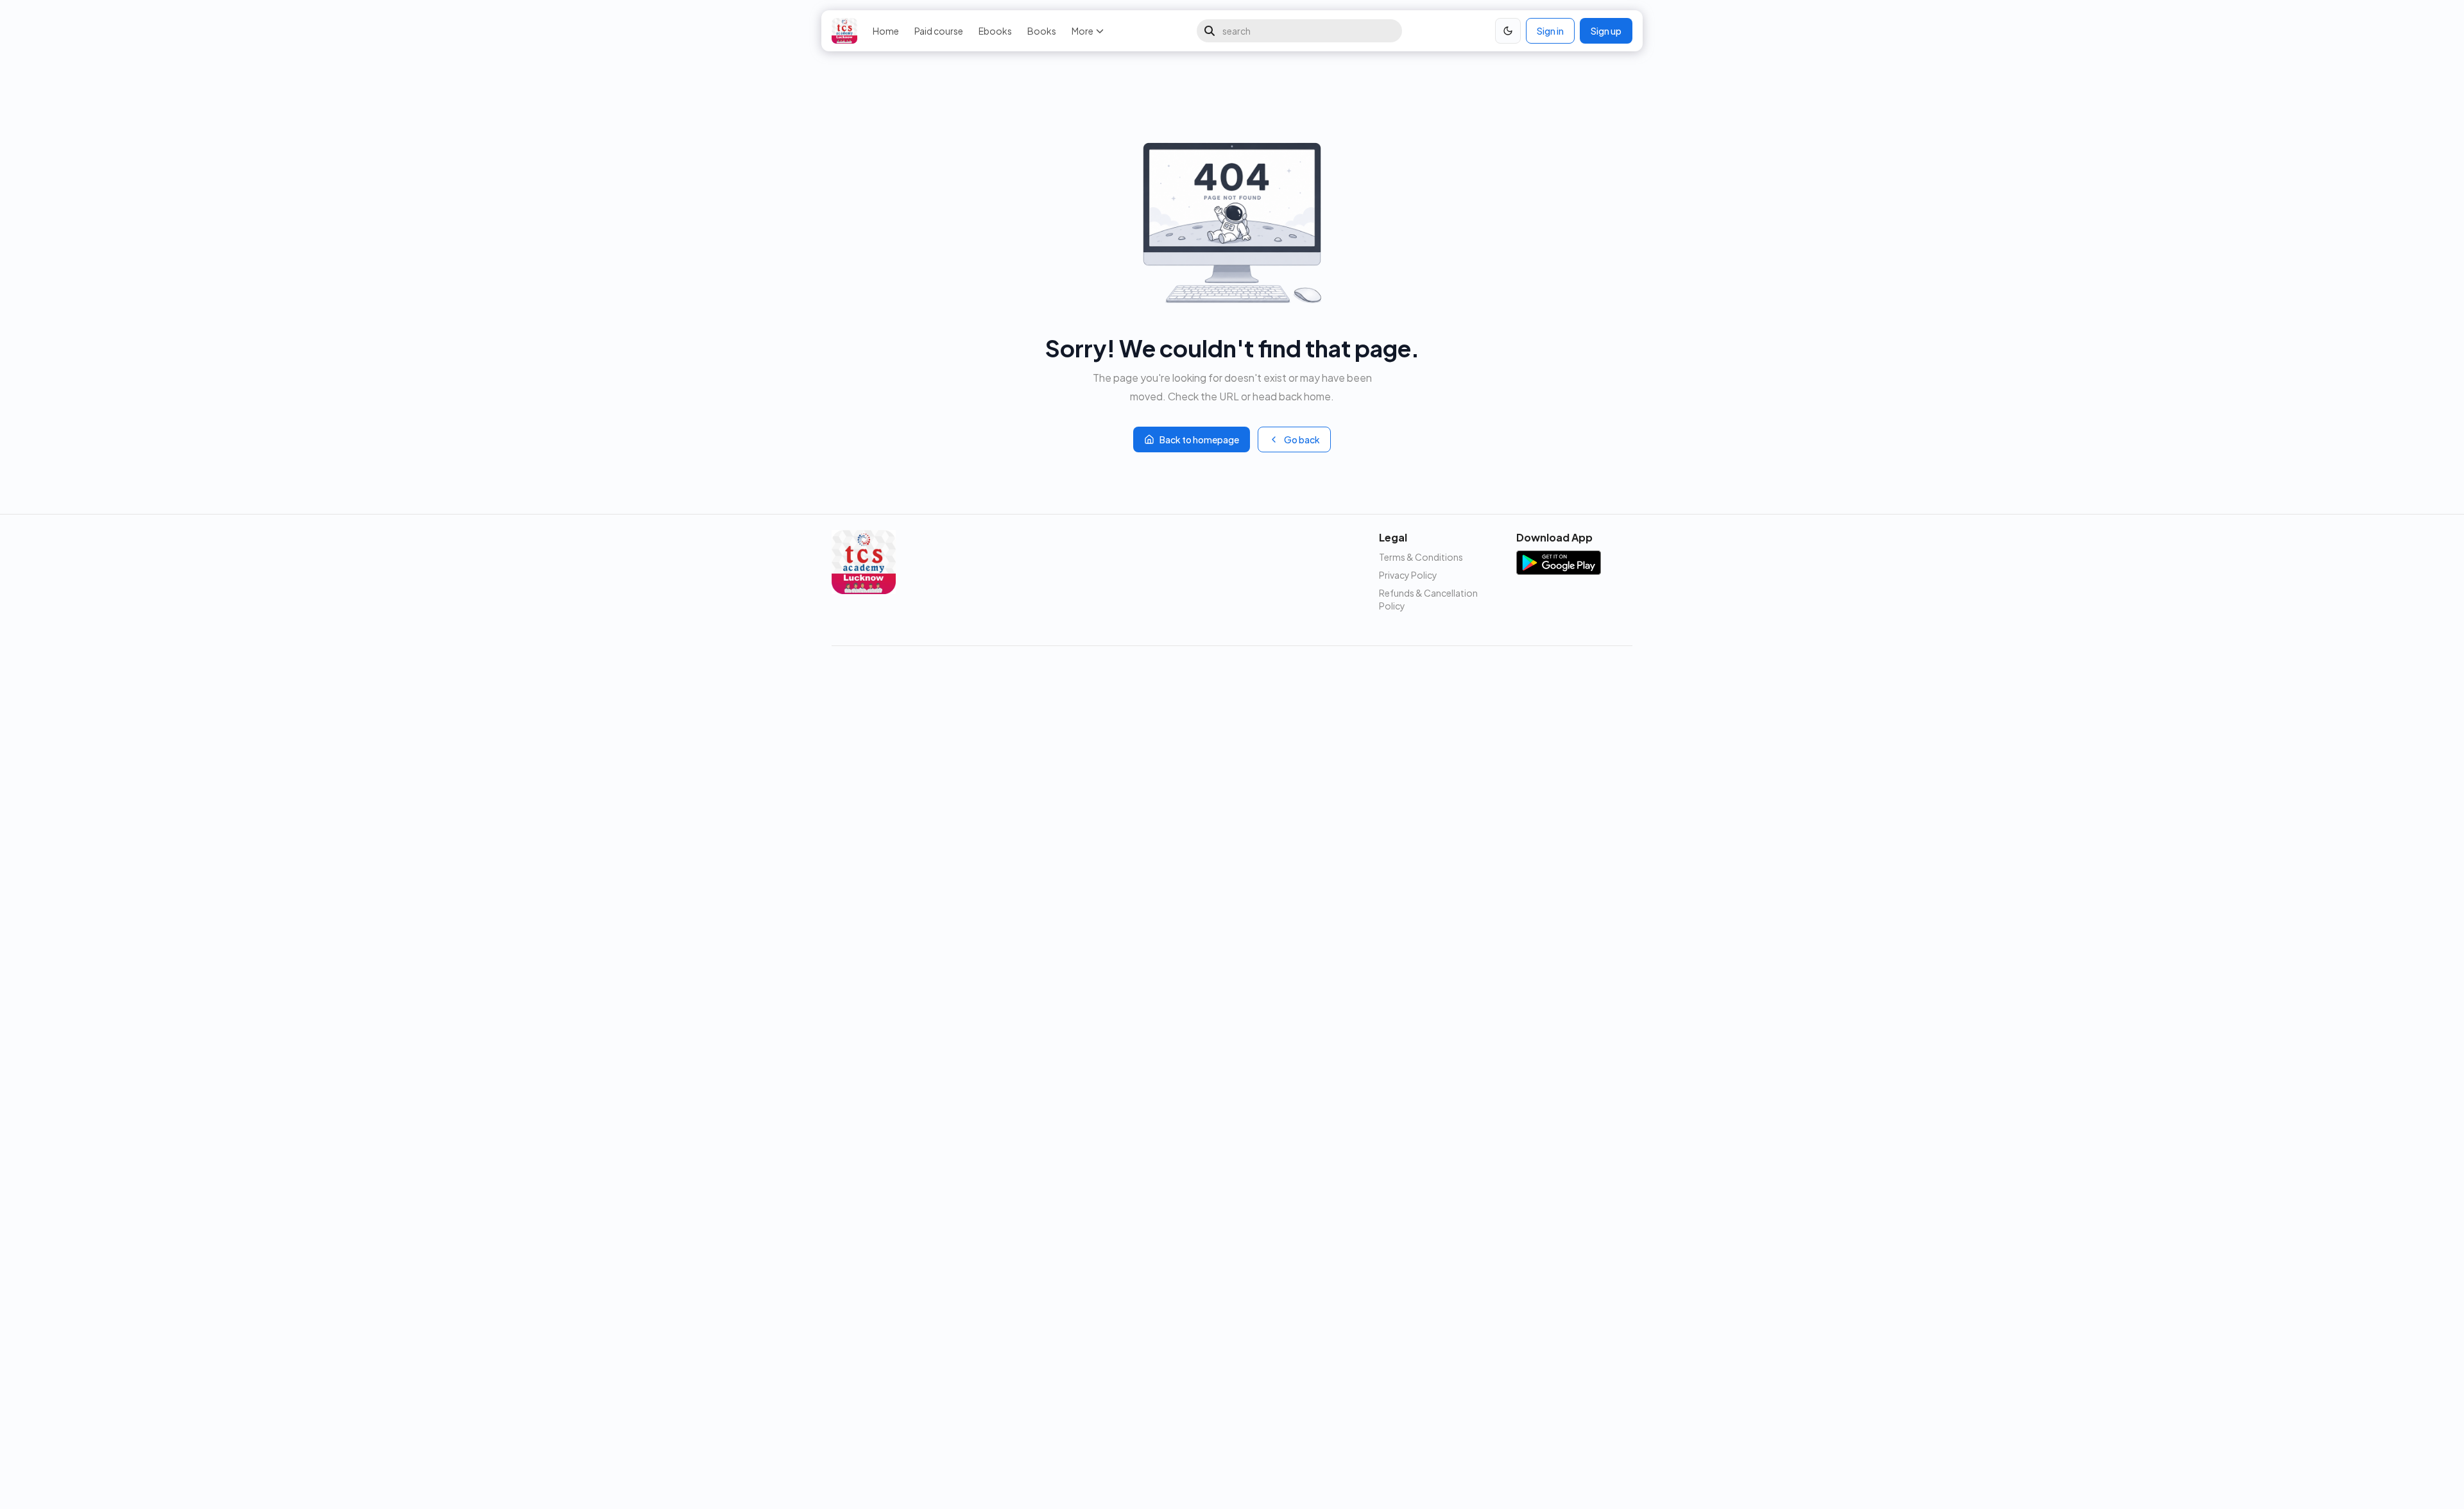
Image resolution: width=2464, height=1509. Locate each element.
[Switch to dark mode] (1508, 31)
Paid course (939, 31)
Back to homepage (1199, 439)
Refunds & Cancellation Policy (1428, 599)
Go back (1302, 439)
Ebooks (995, 31)
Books (1042, 31)
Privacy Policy (1408, 575)
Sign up (1606, 31)
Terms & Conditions (1421, 557)
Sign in (1550, 31)
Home (886, 31)
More (1082, 31)
